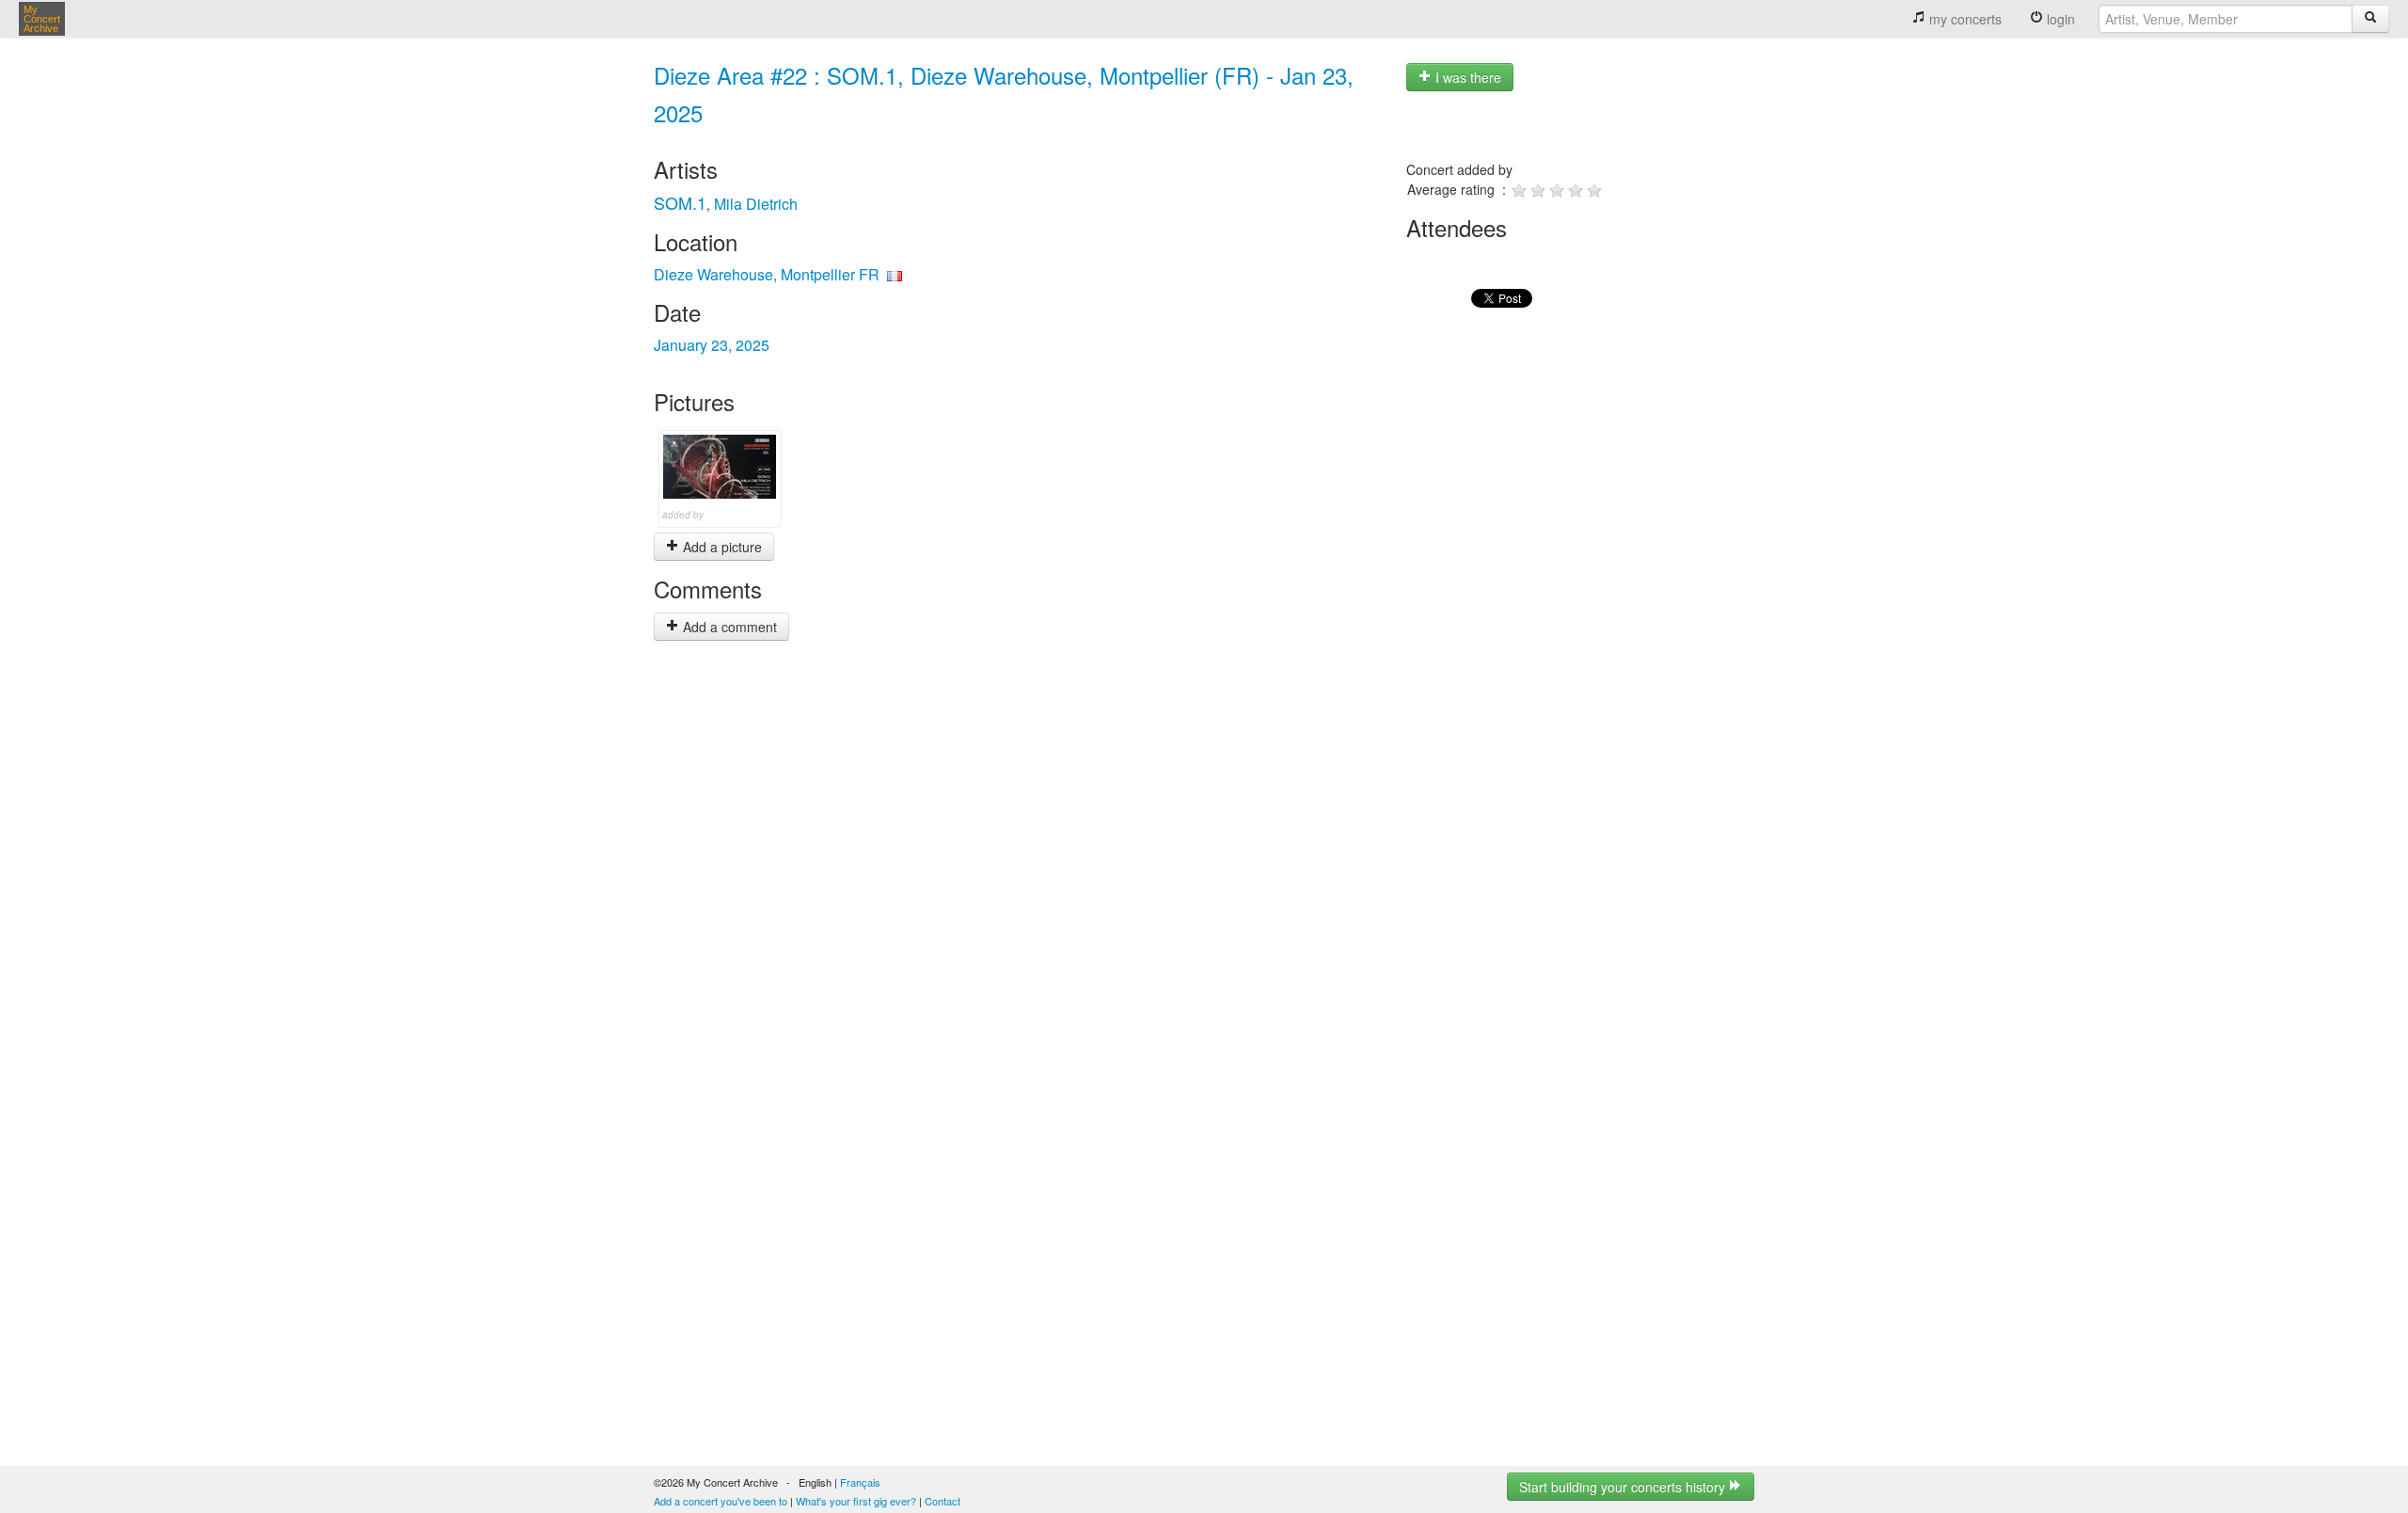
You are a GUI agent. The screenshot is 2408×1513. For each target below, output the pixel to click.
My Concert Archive (42, 19)
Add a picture (721, 547)
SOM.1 (680, 202)
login (2059, 19)
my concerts (1964, 19)
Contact (943, 1501)
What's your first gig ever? (856, 1501)
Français (860, 1482)
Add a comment (728, 627)
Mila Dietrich (756, 204)
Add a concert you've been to (721, 1501)
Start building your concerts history (1624, 1487)
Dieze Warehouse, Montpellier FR (767, 274)
